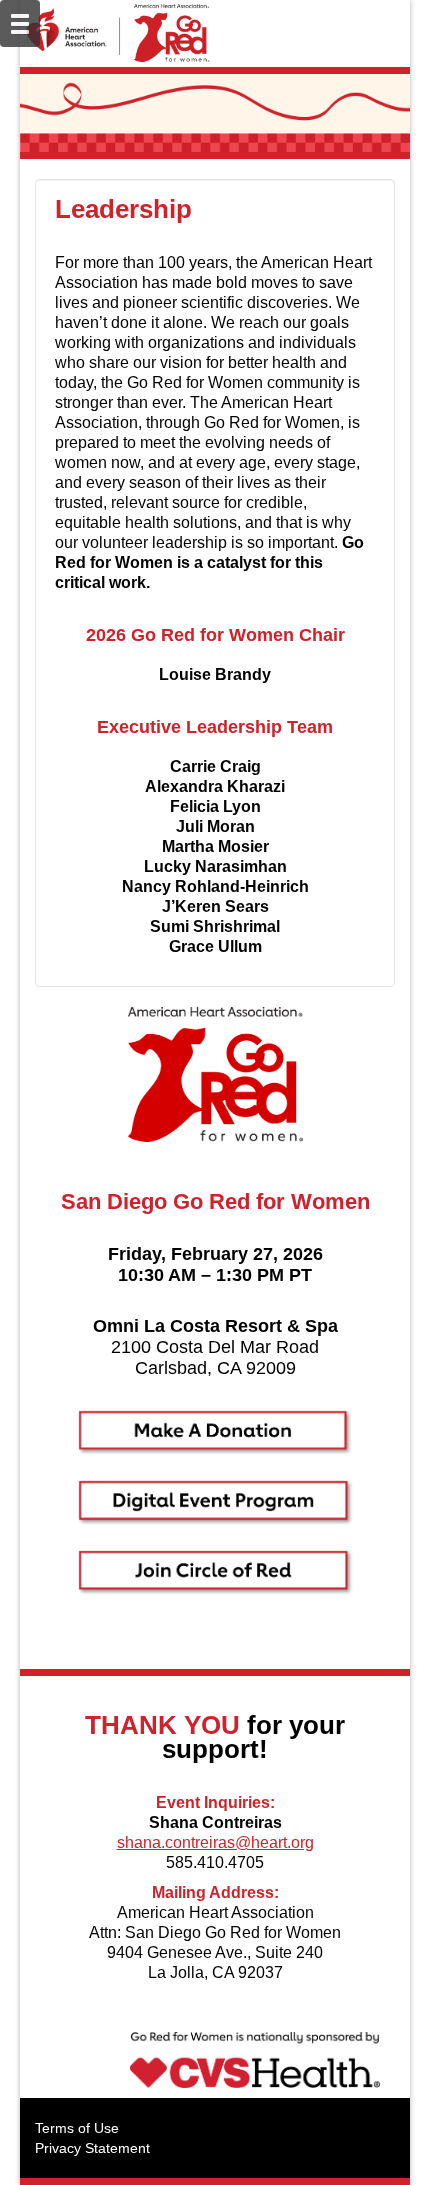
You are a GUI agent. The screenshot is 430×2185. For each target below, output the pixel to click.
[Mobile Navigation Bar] (20, 23)
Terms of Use (77, 2128)
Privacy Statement (92, 2148)
